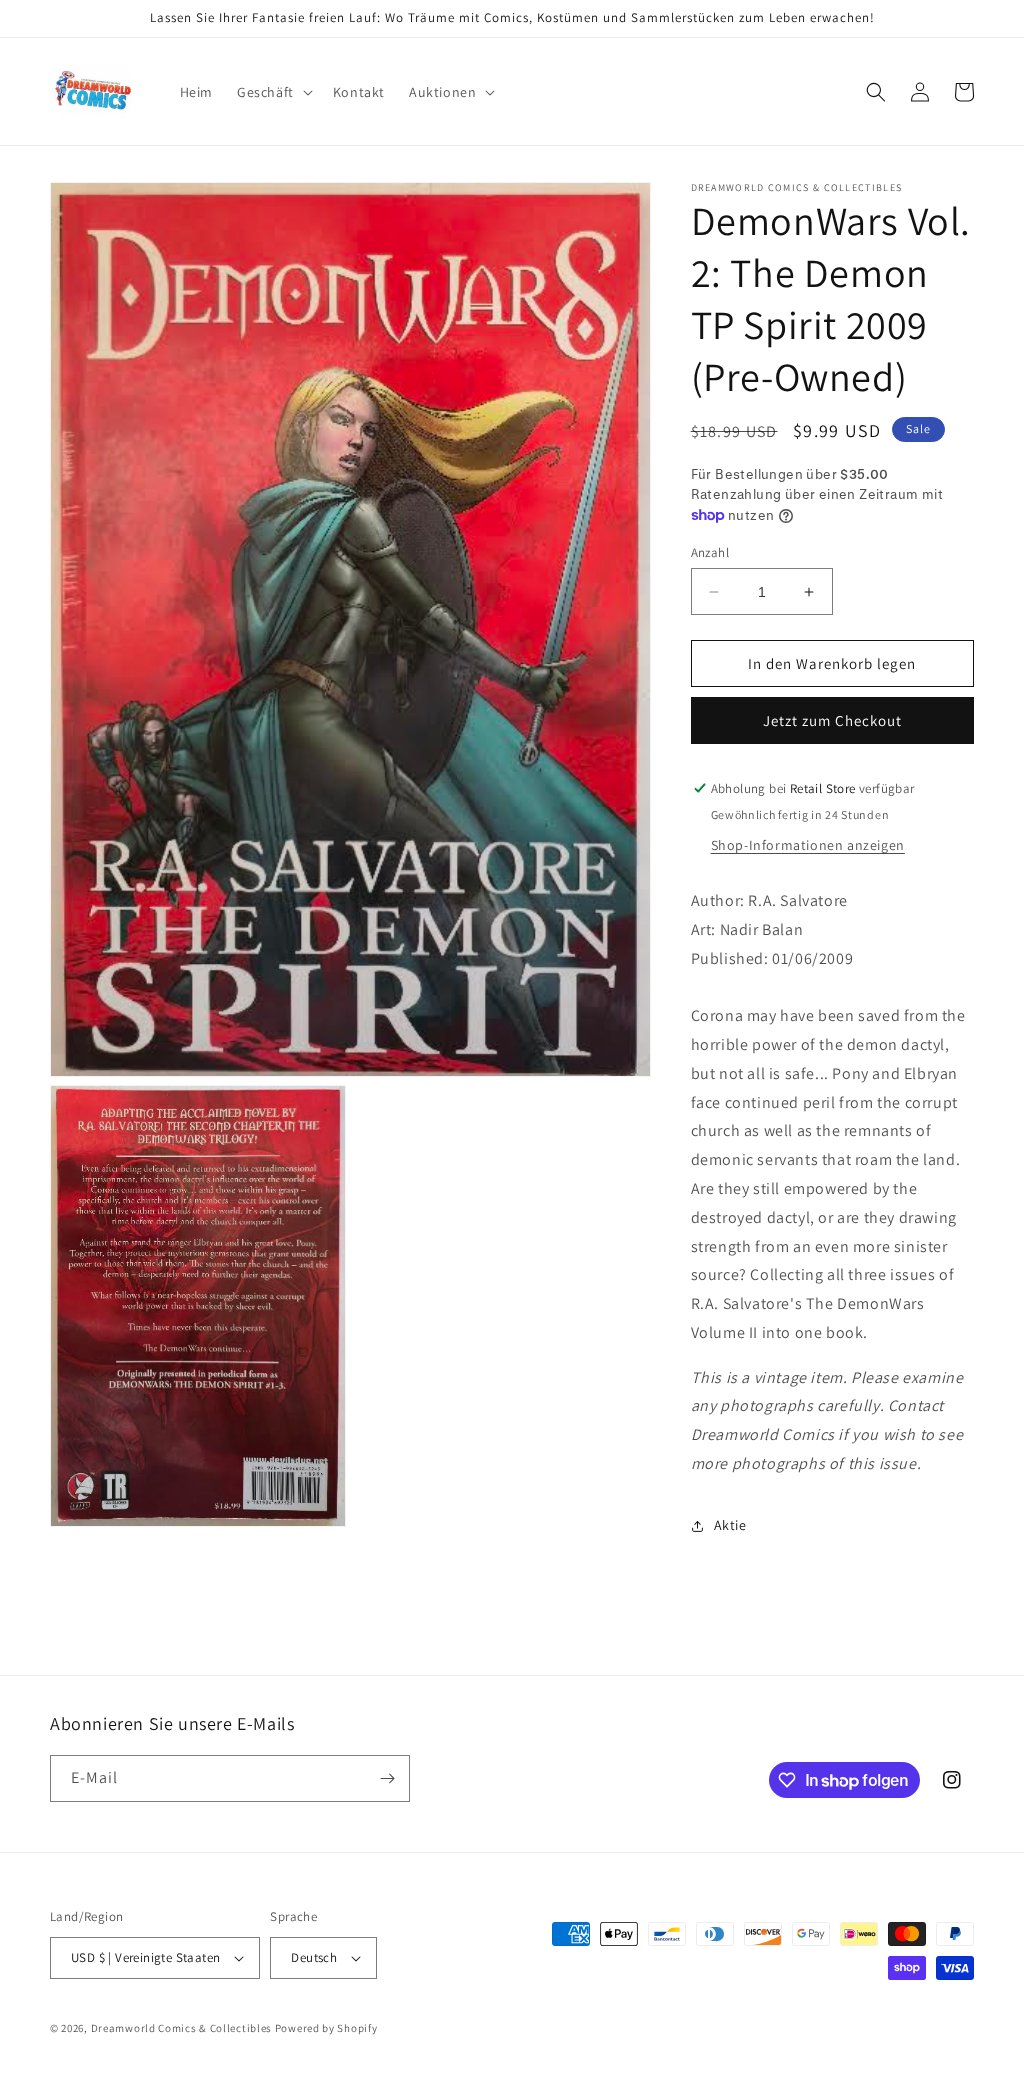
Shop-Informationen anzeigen (808, 845)
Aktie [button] (730, 1525)
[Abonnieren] (387, 1778)
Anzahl (710, 552)
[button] (273, 92)
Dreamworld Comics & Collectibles (181, 2028)
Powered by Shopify (326, 2028)
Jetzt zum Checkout (832, 720)
